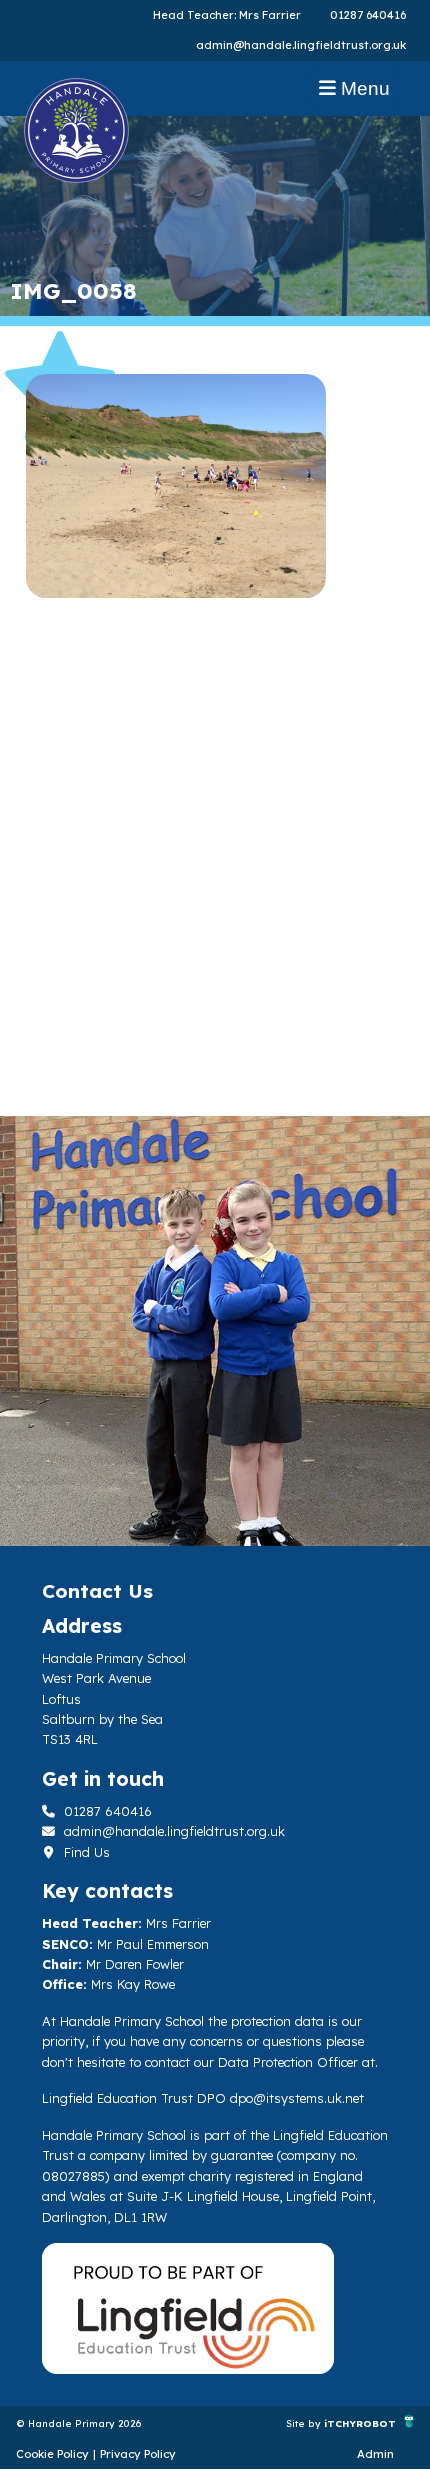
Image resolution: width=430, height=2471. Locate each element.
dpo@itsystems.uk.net (297, 2098)
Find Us (85, 1852)
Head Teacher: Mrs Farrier (227, 15)
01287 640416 (368, 15)
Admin (375, 2454)
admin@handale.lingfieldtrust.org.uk (301, 45)
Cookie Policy (52, 2454)
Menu (363, 88)
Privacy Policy (138, 2454)
